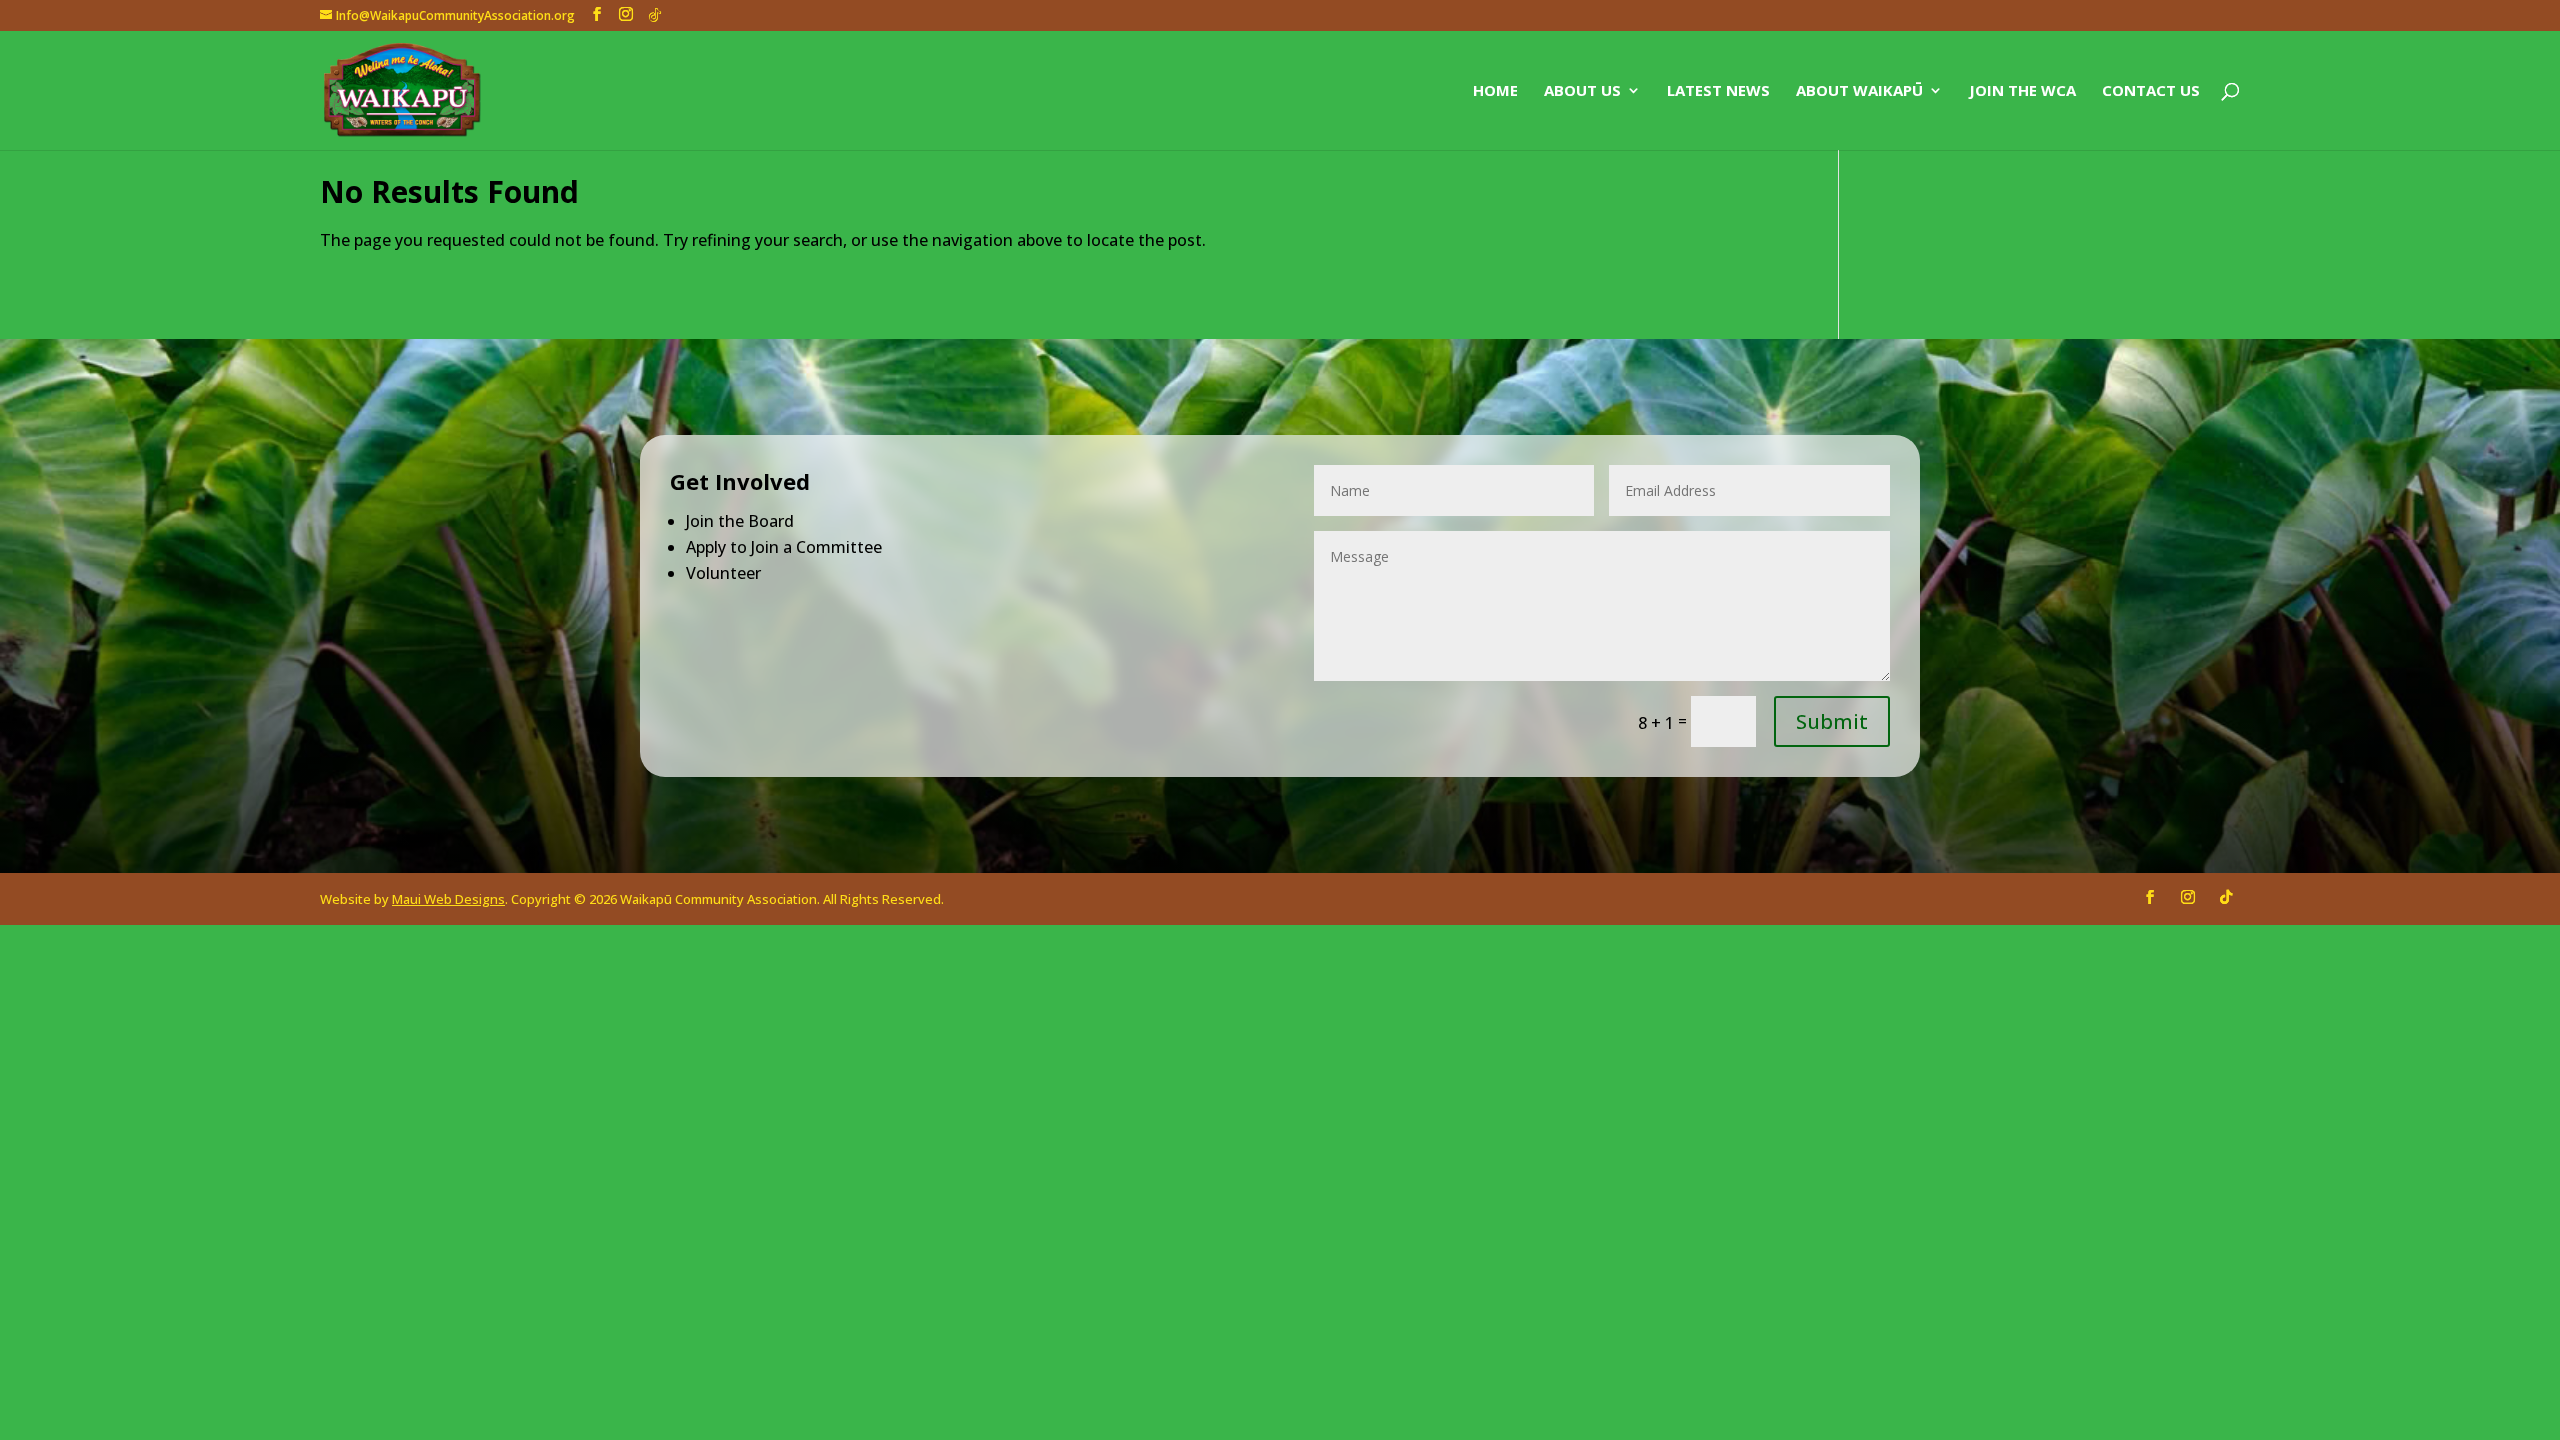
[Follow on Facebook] (2150, 897)
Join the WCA (2022, 91)
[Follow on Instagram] (2188, 897)
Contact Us (2151, 91)
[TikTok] (655, 15)
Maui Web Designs (448, 899)
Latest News (1718, 91)
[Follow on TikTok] (2226, 897)
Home (1495, 91)
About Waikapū (1859, 91)
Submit (1832, 721)
